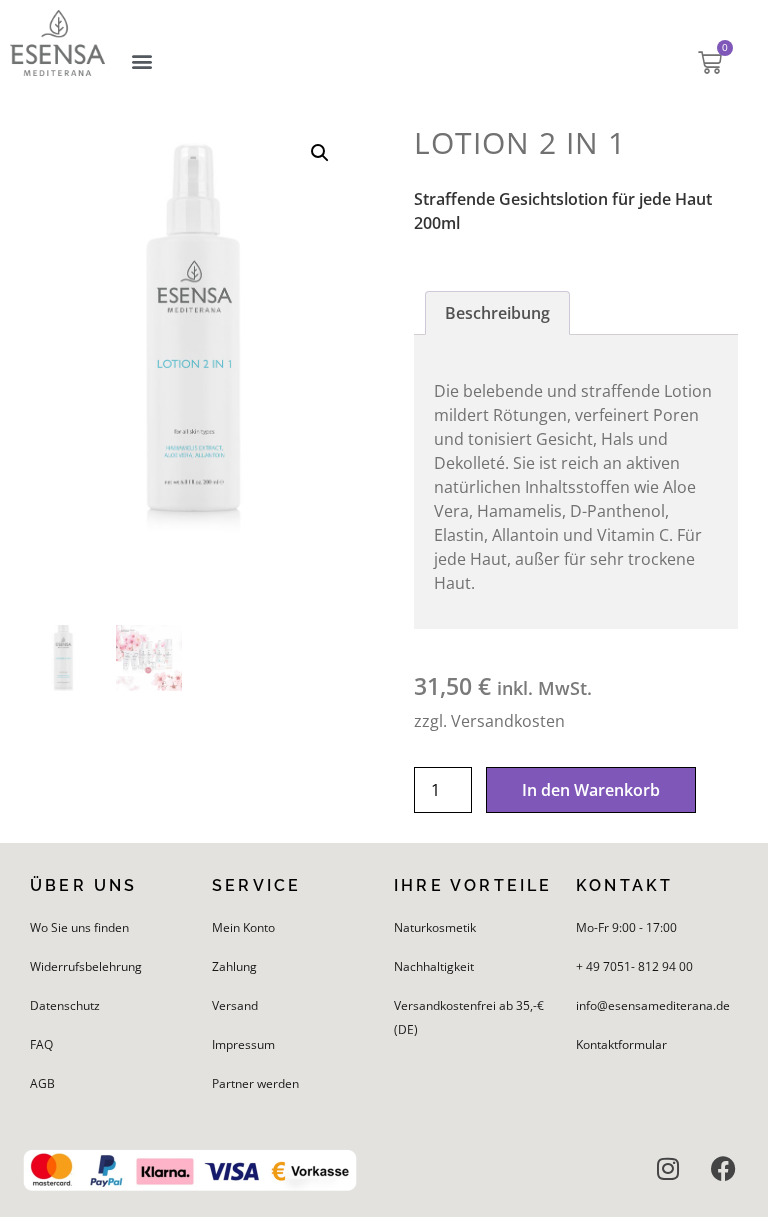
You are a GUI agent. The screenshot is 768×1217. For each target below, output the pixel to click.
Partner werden (255, 1083)
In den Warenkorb (591, 790)
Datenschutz (65, 1005)
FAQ (41, 1044)
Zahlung (234, 966)
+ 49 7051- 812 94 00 (634, 966)
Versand (235, 1005)
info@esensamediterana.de (653, 1005)
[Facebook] (723, 1169)
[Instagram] (668, 1169)
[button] (141, 61)
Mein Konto (243, 927)
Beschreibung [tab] (497, 313)
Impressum (243, 1044)
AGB (42, 1083)
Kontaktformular (621, 1044)
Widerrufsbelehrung (86, 966)
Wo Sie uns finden (79, 927)
